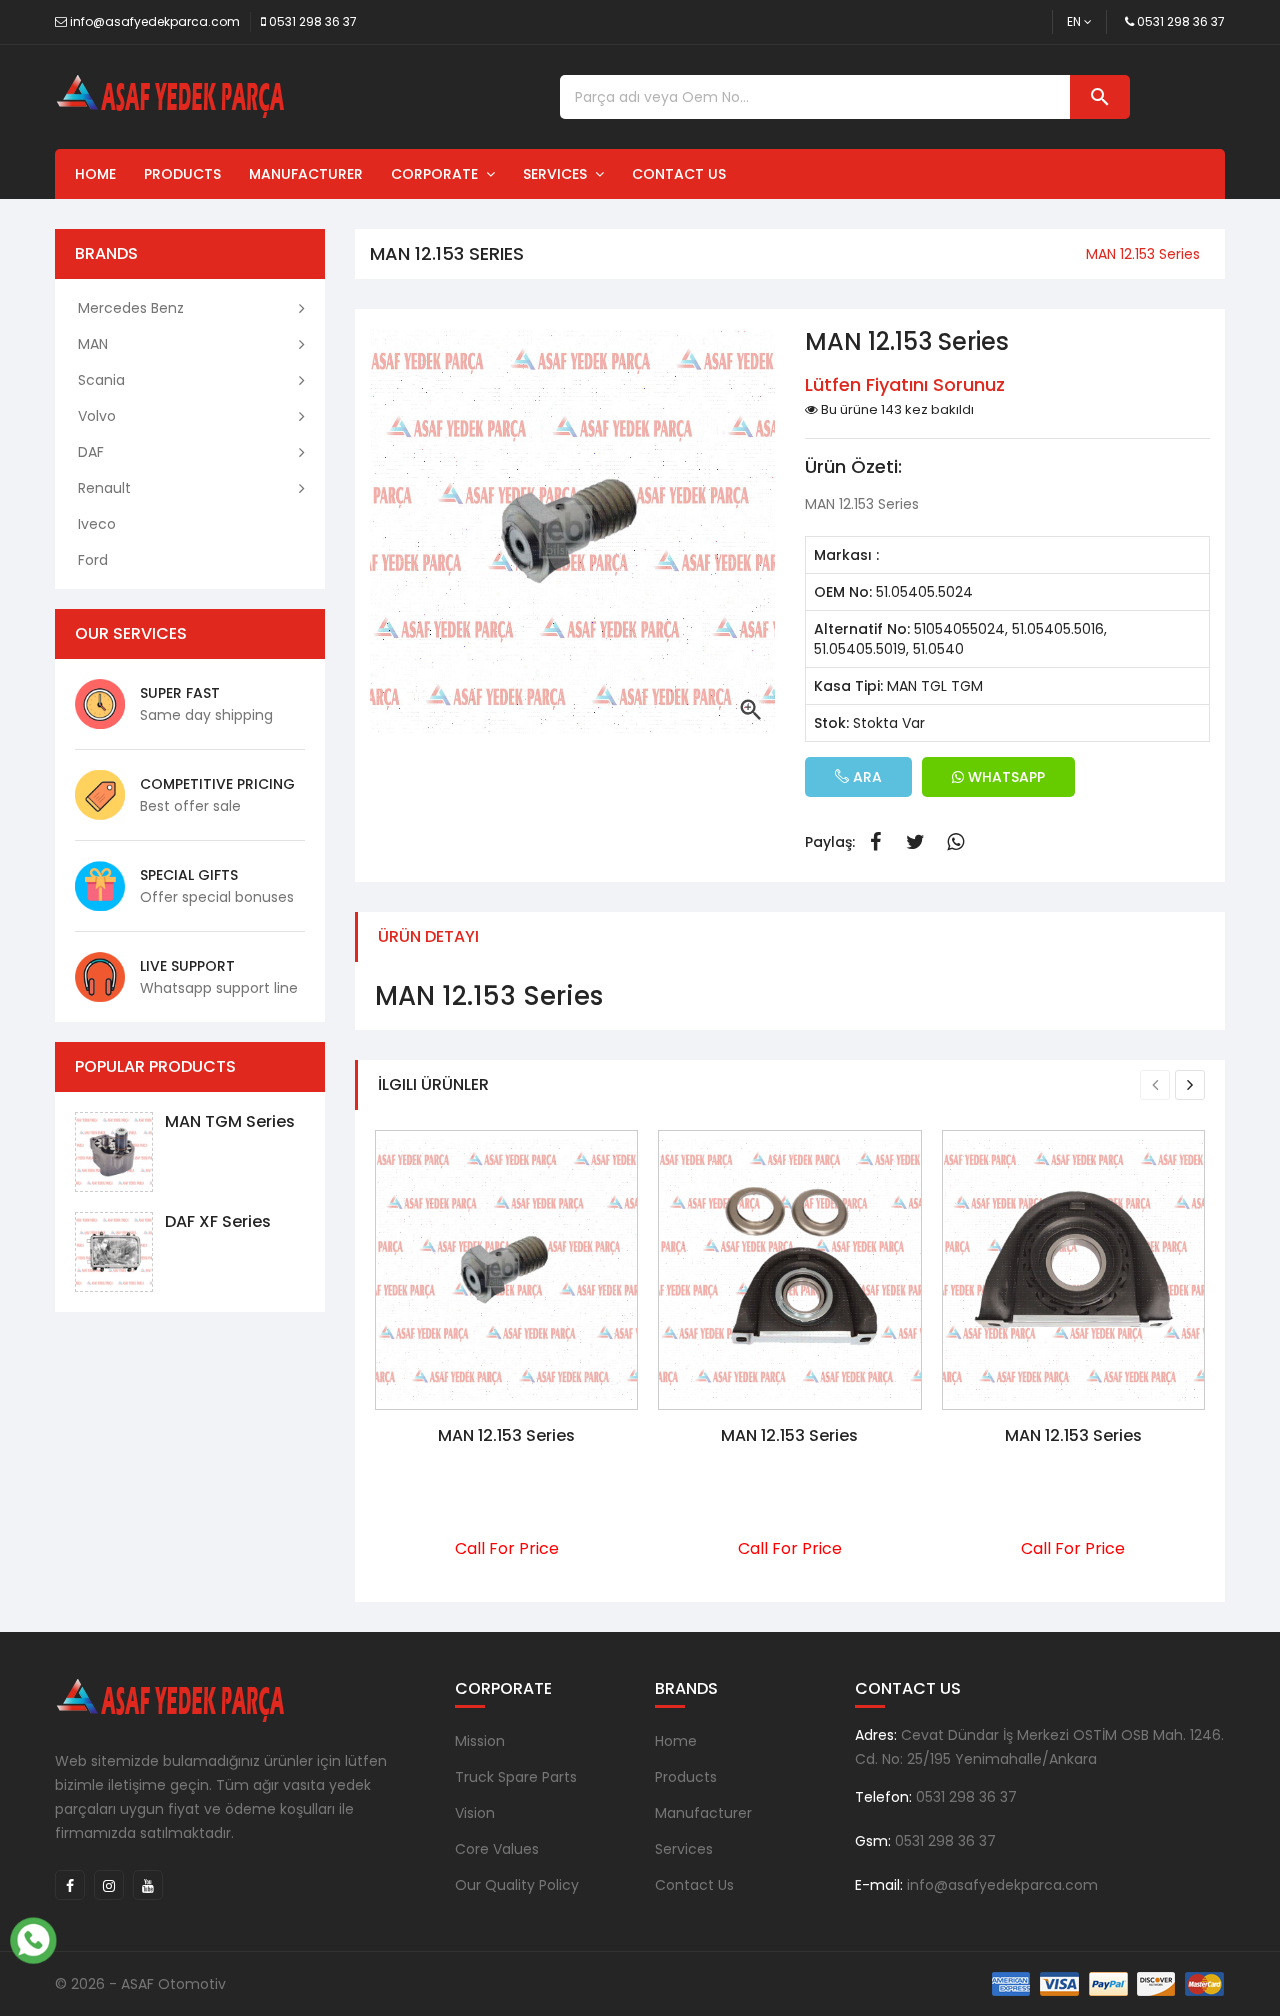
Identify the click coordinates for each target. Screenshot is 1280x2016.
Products (182, 174)
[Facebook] (70, 1885)
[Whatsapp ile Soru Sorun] (33, 1938)
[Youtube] (148, 1885)
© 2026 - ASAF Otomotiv (140, 1984)
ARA (865, 777)
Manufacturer (306, 174)
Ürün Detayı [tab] (428, 936)
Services (559, 174)
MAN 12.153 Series (506, 1435)
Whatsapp (955, 842)
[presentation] (1155, 1085)
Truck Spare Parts (516, 1777)
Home (95, 174)
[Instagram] (109, 1885)
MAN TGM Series (230, 1121)
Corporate (438, 174)
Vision (475, 1813)
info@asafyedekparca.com (155, 21)
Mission (480, 1741)
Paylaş (875, 842)
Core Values (497, 1849)
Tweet (915, 842)
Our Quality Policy (517, 1885)
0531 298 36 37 (313, 21)
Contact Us (679, 174)
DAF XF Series (218, 1221)
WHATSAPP (1004, 777)
